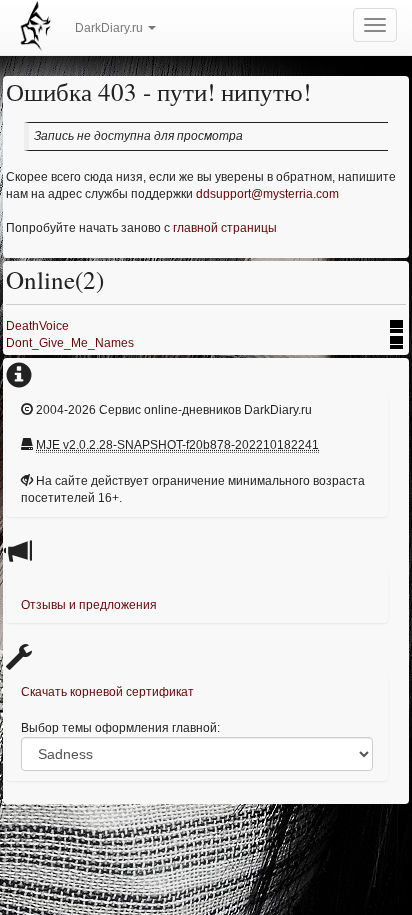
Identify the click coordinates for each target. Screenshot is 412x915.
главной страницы (225, 228)
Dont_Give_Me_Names (70, 343)
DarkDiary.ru (110, 28)
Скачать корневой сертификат (107, 692)
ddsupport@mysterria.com (267, 194)
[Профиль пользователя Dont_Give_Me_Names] (398, 343)
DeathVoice (37, 326)
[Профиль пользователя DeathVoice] (398, 326)
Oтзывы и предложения (89, 605)
